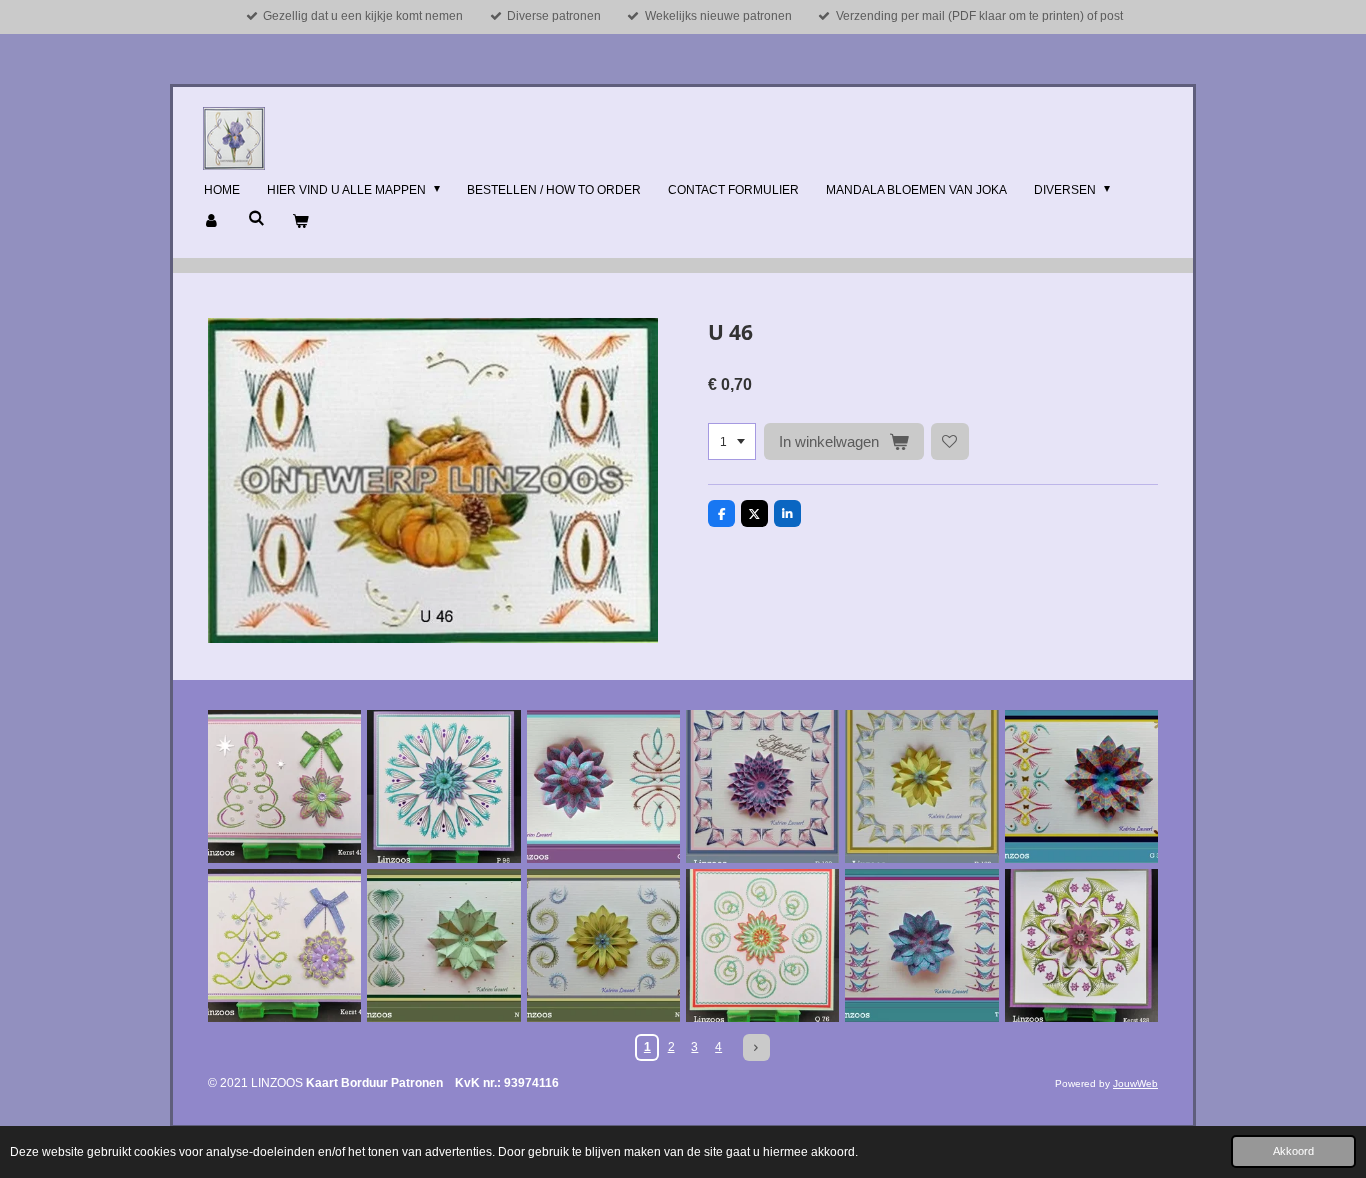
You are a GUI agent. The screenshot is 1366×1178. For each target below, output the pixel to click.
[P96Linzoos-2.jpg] (443, 786)
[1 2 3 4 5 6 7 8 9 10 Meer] (732, 442)
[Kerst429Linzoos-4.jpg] (284, 786)
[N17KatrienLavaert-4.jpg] (603, 945)
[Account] (212, 222)
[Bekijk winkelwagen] (300, 222)
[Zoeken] (256, 218)
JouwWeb (1135, 1083)
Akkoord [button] (1293, 1151)
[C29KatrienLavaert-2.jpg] (603, 786)
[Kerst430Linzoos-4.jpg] (284, 945)
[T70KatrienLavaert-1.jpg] (921, 945)
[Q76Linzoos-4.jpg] (762, 945)
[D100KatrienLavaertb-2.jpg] (762, 786)
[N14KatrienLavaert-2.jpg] (443, 945)
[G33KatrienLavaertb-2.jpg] (1081, 786)
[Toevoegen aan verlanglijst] (950, 442)
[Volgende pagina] (756, 1047)
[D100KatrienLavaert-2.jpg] (921, 786)
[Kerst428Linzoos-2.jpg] (1081, 945)
